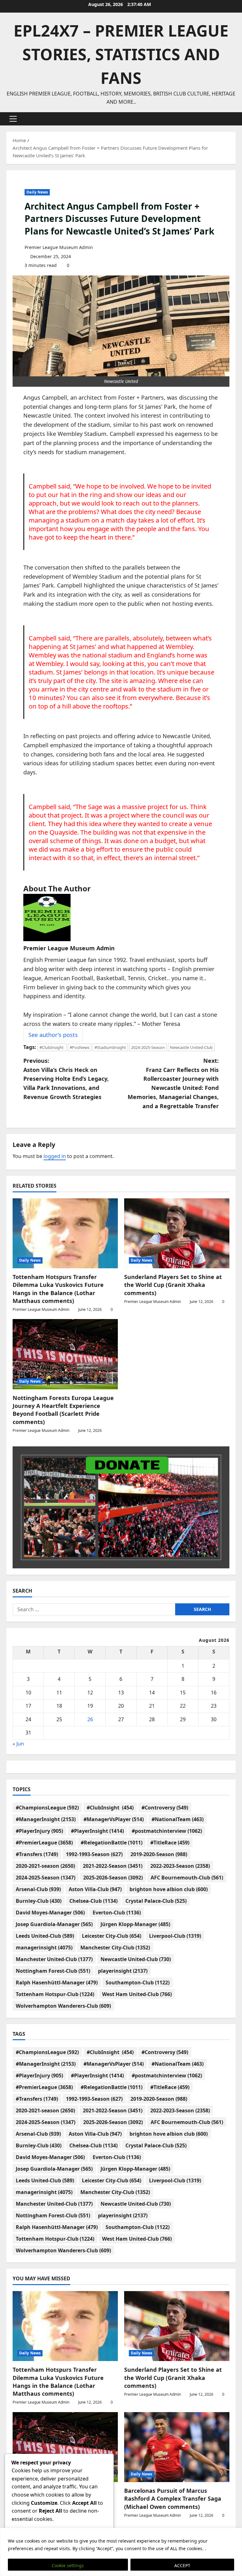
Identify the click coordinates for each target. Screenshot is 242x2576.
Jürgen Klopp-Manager (135, 1924)
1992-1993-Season (94, 1854)
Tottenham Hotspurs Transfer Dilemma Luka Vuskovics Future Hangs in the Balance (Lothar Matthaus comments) (58, 1289)
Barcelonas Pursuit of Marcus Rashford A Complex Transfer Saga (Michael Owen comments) (173, 2498)
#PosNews (80, 1047)
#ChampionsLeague (47, 1808)
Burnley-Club (39, 1901)
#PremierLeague (44, 1843)
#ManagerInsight (46, 1819)
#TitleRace (170, 1843)
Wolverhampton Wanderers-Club (63, 2006)
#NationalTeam (178, 1819)
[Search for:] (94, 1609)
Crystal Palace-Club (156, 1901)
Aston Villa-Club (95, 1889)
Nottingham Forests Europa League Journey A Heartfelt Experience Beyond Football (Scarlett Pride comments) (63, 1410)
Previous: (66, 1079)
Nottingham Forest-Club (53, 1971)
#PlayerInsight (97, 1831)
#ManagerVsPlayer (114, 1819)
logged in (55, 1156)
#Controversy (165, 1808)
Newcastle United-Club (191, 1047)
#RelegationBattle (112, 1843)
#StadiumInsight (110, 1047)
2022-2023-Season (180, 1866)
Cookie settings (68, 2565)
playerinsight (123, 1971)
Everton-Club (117, 1913)
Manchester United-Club (54, 1959)
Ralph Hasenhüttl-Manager (57, 1983)
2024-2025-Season (148, 1047)
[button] (13, 119)
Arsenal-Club (38, 1889)
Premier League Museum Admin (59, 247)
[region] (121, 2552)
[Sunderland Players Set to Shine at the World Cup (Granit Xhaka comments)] (177, 1233)
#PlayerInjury (39, 1831)
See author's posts (53, 1035)
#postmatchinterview (167, 1831)
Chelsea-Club (93, 1901)
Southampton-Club (138, 1983)
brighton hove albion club (169, 1889)
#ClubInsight (52, 1047)
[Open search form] (234, 119)
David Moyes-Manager (50, 1913)
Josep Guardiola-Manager (54, 1924)
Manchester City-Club (115, 1948)
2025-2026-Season (113, 1878)
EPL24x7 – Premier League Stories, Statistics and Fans (121, 54)
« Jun (18, 1744)
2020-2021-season (45, 1866)
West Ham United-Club (137, 1994)
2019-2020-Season (159, 1854)
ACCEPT (182, 2565)
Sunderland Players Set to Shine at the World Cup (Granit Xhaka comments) (173, 1285)
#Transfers (37, 1854)
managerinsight (44, 1948)
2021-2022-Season (113, 1866)
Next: (173, 1083)
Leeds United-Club (45, 1936)
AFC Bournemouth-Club (187, 1878)
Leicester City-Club (112, 1936)
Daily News (37, 192)
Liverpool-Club (175, 1936)
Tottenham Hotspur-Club (55, 1994)
